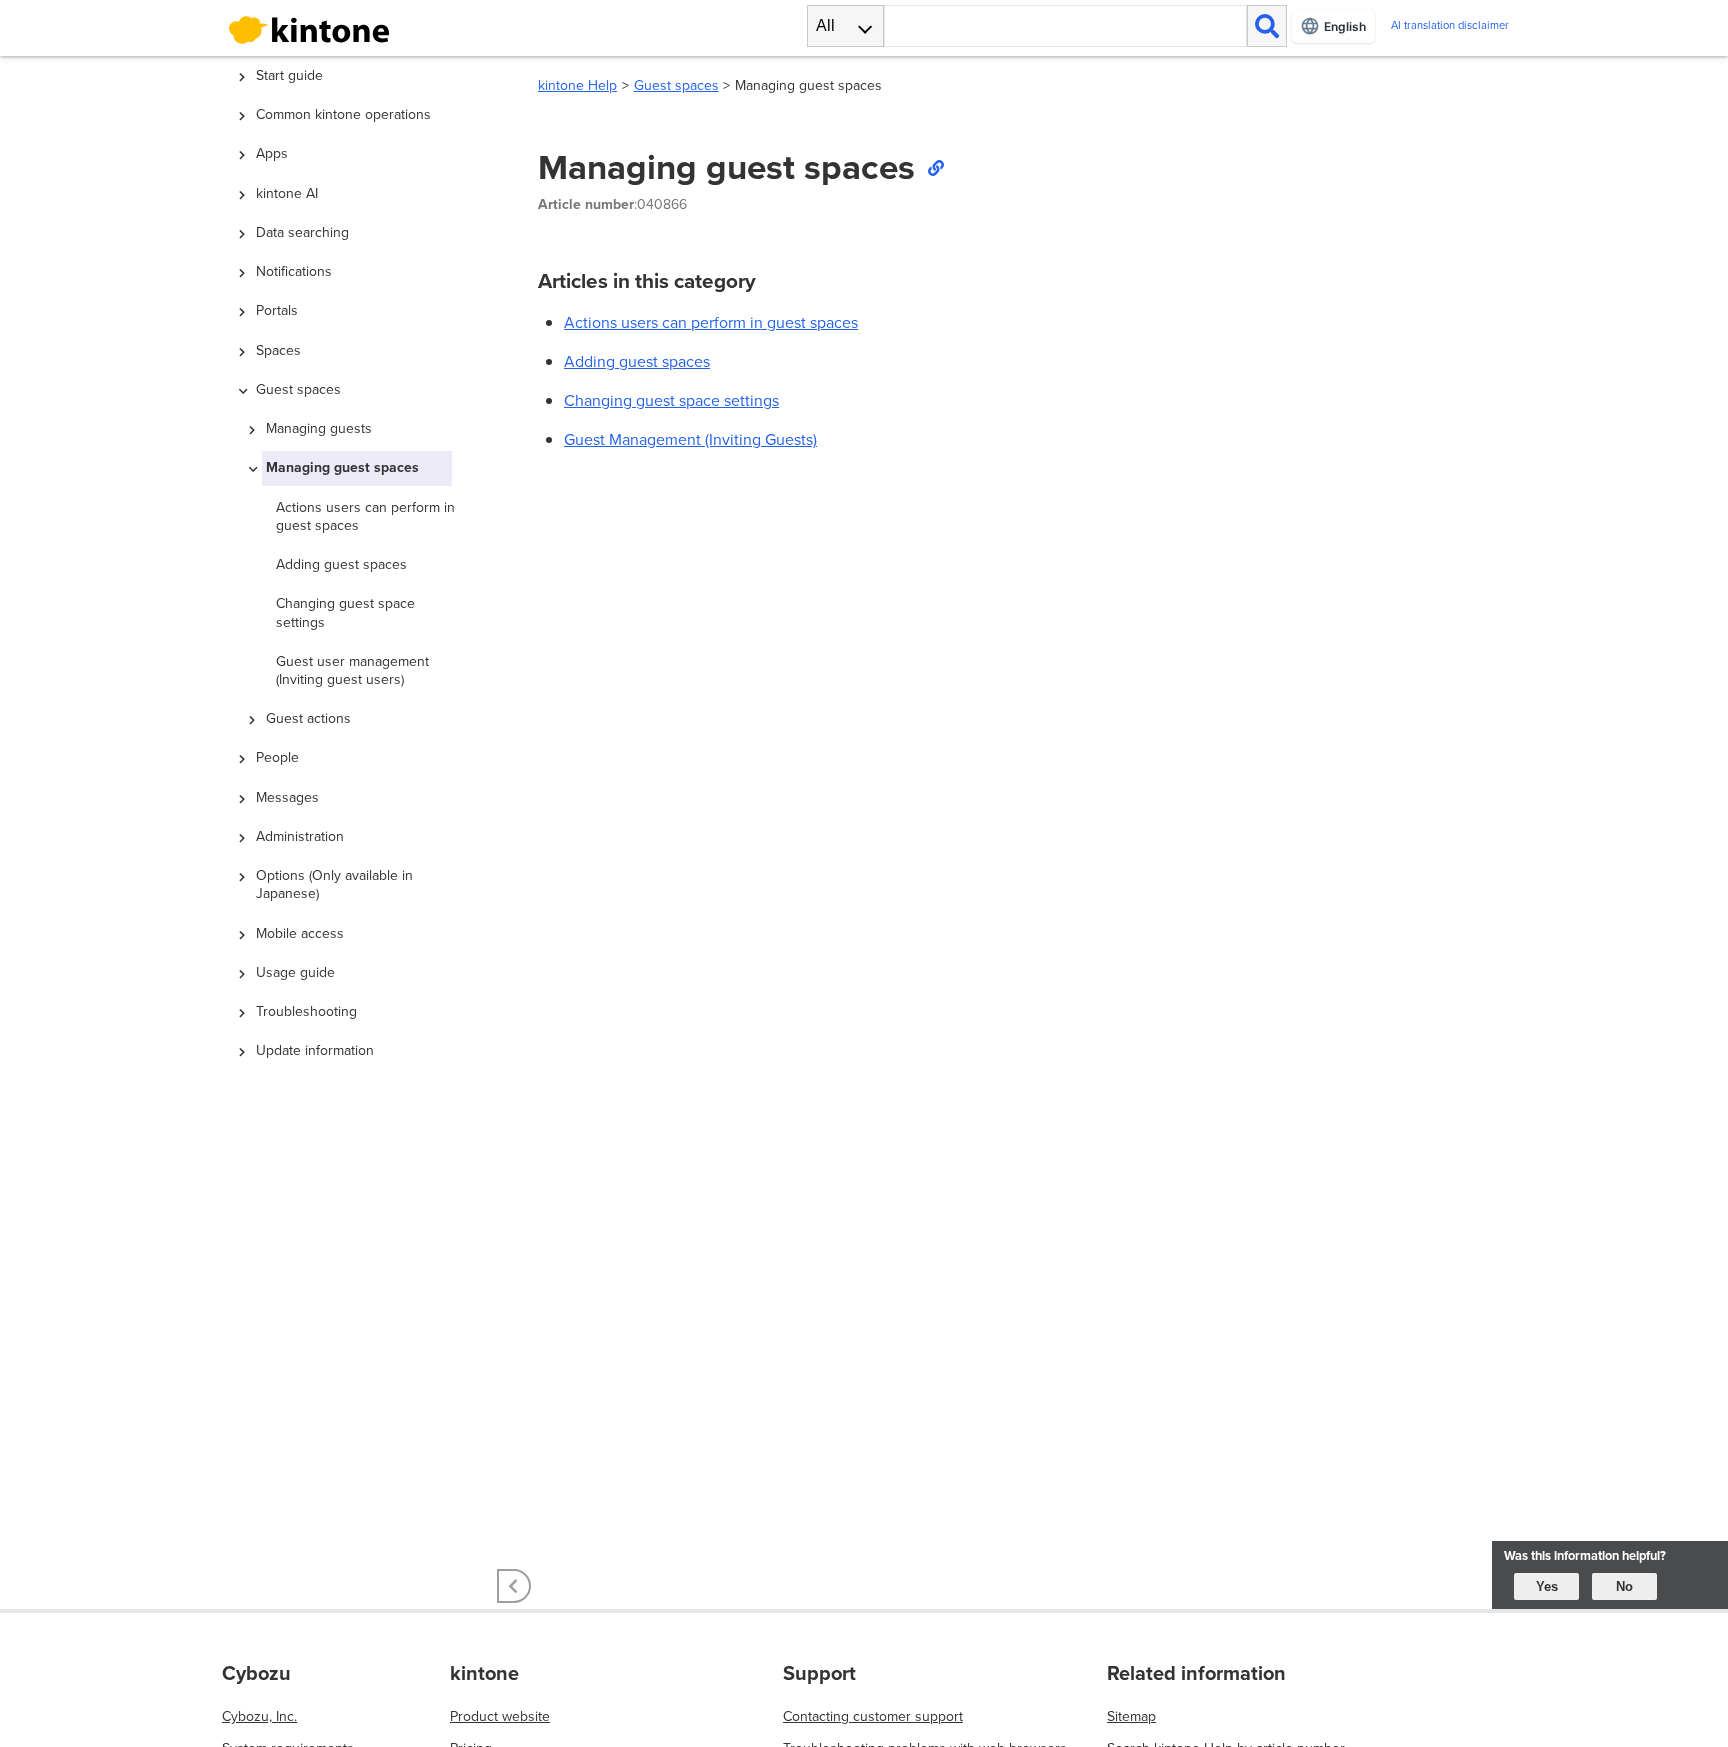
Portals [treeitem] (277, 310)
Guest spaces (676, 85)
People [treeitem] (277, 757)
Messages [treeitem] (287, 797)
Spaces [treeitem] (278, 350)
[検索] (1267, 26)
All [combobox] (825, 25)
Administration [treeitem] (300, 836)
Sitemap (1131, 1716)
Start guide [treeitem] (289, 75)
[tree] (364, 727)
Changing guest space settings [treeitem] (345, 612)
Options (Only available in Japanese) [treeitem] (334, 884)
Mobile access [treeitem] (300, 933)
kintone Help (577, 85)
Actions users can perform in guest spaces (711, 322)
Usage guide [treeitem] (295, 972)
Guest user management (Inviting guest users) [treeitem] (352, 670)
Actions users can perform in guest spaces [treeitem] (365, 516)
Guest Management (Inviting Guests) (690, 439)
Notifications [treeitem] (294, 271)
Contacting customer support (873, 1716)
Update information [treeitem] (315, 1050)
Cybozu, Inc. (259, 1716)
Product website (500, 1716)
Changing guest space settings (671, 400)
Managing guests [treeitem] (319, 428)
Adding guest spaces (637, 361)
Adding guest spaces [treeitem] (341, 564)
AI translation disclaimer (1450, 25)
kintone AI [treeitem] (287, 193)
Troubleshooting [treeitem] (306, 1011)
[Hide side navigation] (514, 1586)
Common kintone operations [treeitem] (343, 114)
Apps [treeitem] (272, 153)
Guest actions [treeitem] (308, 718)
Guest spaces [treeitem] (298, 389)
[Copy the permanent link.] (935, 167)
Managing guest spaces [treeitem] (342, 467)
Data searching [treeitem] (302, 232)
